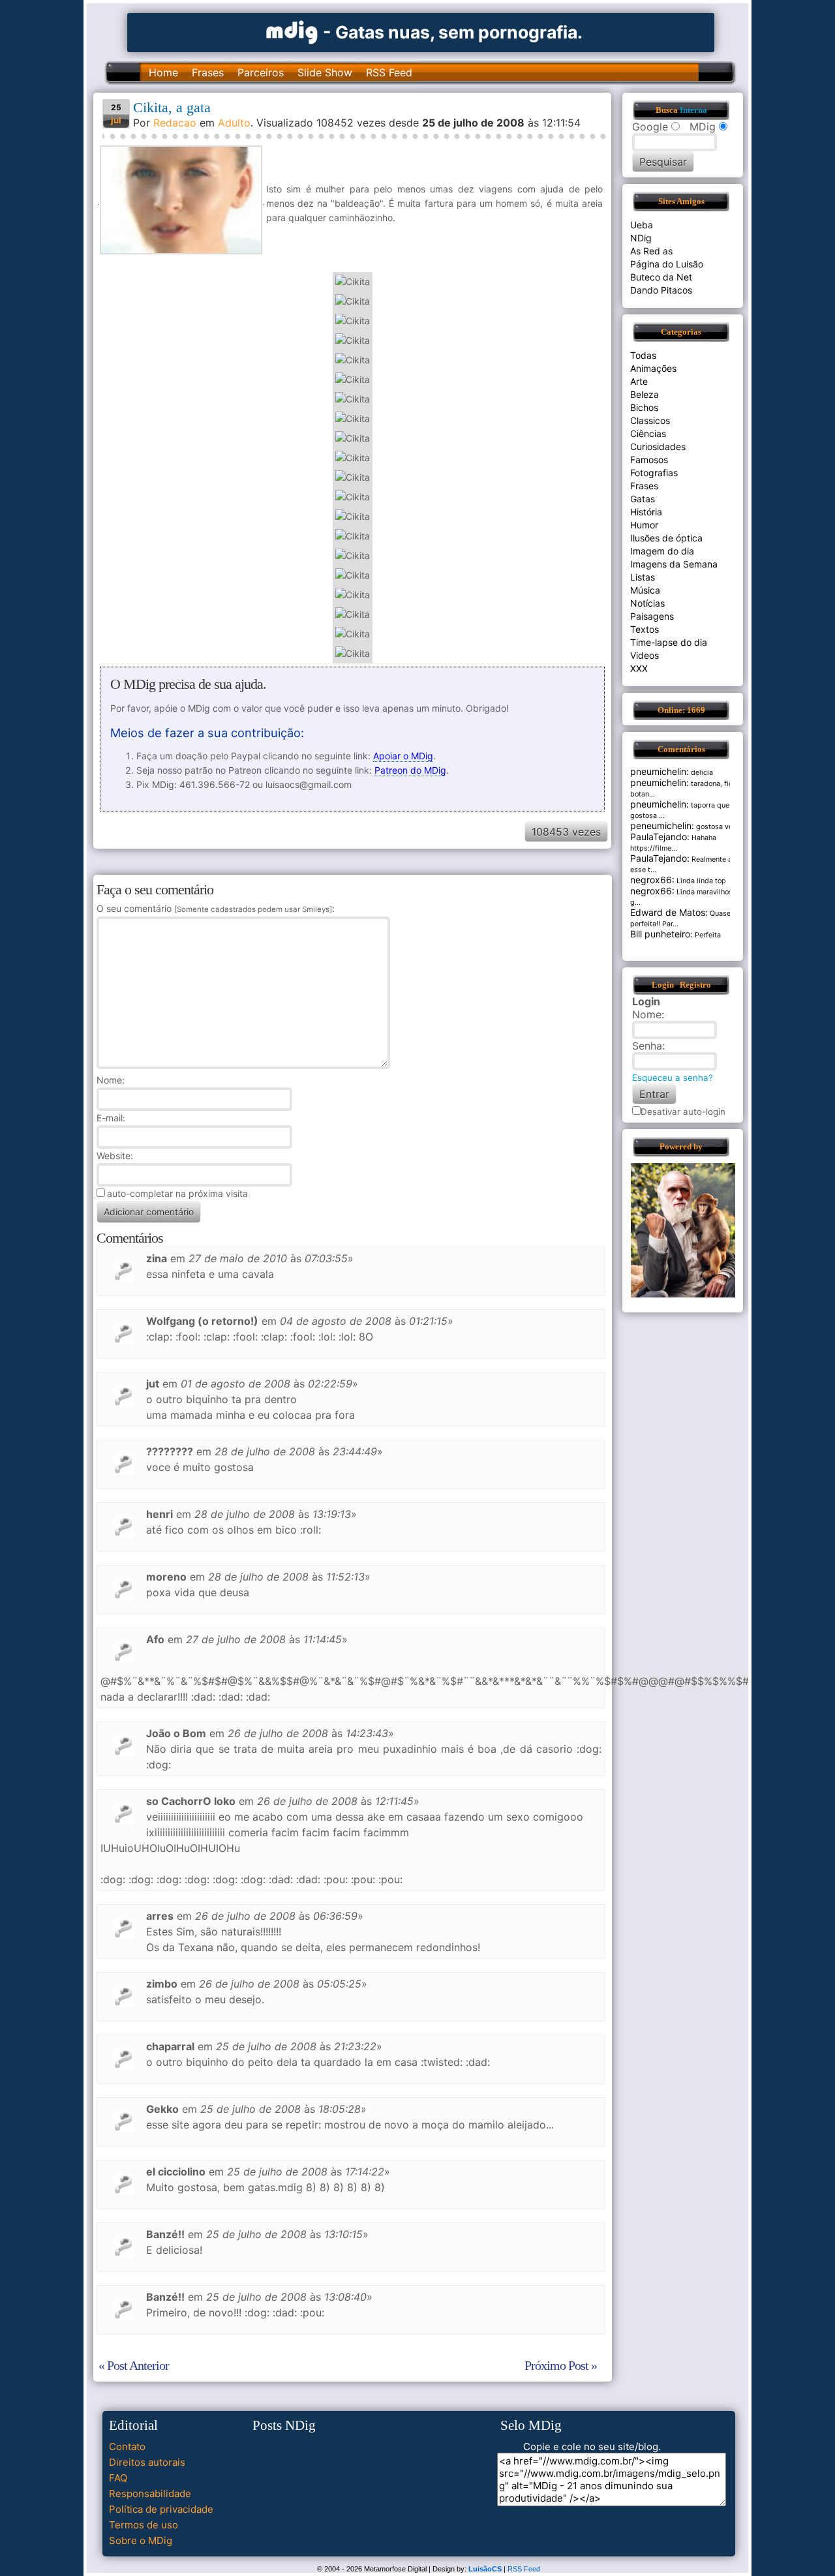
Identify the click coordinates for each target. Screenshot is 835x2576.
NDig (641, 238)
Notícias (647, 603)
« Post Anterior (134, 2365)
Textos (645, 629)
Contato (127, 2447)
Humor (644, 525)
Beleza (645, 394)
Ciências (648, 433)
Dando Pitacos (661, 290)
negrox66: (652, 880)
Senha (647, 1046)
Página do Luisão (667, 264)
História (646, 512)
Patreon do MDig (410, 770)
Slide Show (325, 72)
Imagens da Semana (674, 564)
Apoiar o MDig (403, 756)
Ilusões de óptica (666, 538)
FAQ (118, 2478)
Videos (645, 655)
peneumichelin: (662, 826)
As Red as (651, 251)
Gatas (643, 499)
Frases (208, 72)
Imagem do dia (662, 551)
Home (163, 72)
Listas (643, 577)
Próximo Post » (561, 2365)
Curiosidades (658, 447)
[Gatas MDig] (292, 31)
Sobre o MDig (141, 2540)
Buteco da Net (661, 277)
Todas (643, 355)
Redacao (175, 123)
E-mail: (111, 1118)
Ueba (642, 225)
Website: (115, 1156)
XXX (639, 668)
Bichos (644, 407)
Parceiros (261, 72)
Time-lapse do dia (669, 642)
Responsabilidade (150, 2493)
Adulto (234, 123)
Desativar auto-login (683, 1112)
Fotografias (654, 473)
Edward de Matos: (669, 912)
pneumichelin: (660, 771)
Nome (109, 1080)
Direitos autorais (147, 2462)
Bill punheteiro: (661, 934)
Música (645, 590)
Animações (653, 368)
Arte (639, 381)
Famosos (649, 460)
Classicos (650, 420)
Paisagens (652, 616)
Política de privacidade (161, 2509)
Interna (693, 110)
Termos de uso (144, 2525)
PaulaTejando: (660, 837)
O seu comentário (214, 908)
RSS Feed (389, 72)
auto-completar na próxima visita (177, 1193)
